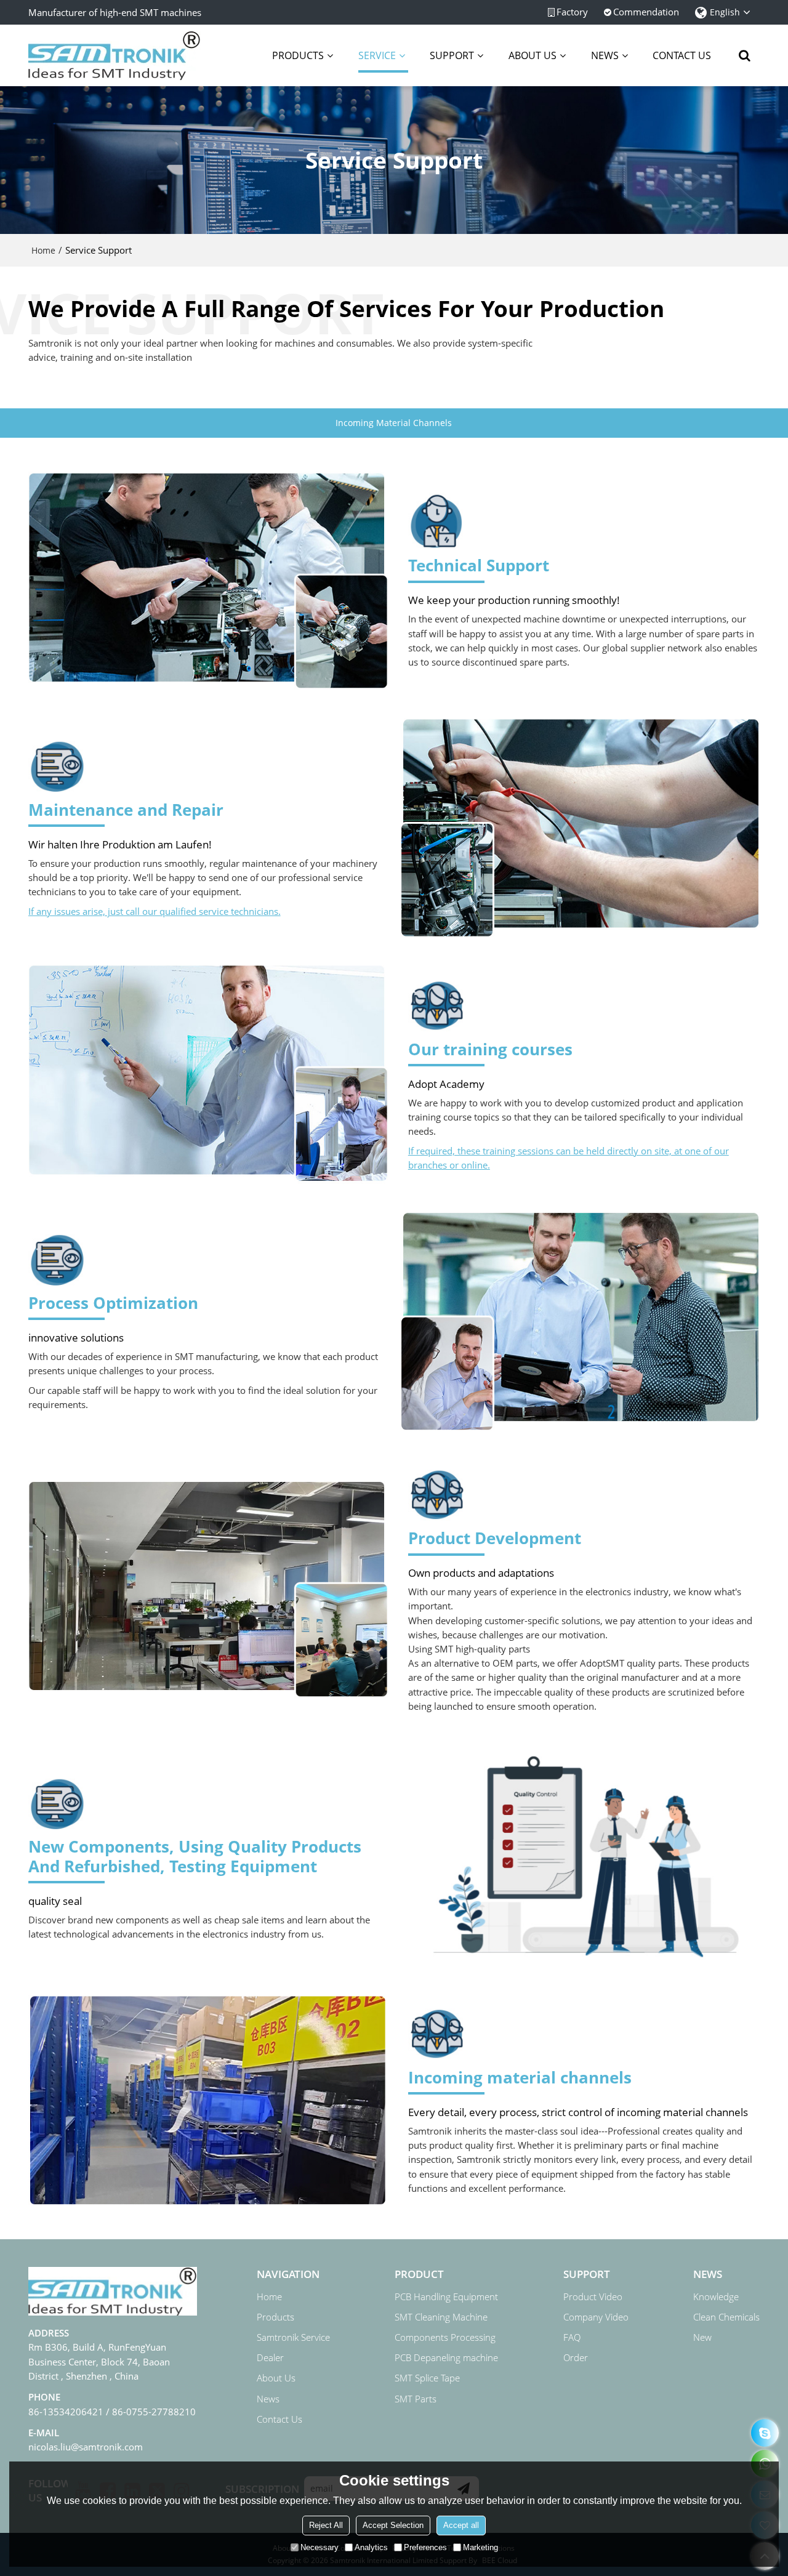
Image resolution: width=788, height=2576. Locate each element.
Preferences (425, 2547)
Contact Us (279, 2419)
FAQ (572, 2337)
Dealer (270, 2357)
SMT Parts (416, 2399)
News (268, 2399)
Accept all (461, 2525)
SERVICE (377, 55)
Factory (572, 12)
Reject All (326, 2525)
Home (43, 250)
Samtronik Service (293, 2337)
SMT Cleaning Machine (441, 2317)
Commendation (646, 12)
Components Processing (445, 2337)
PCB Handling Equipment (446, 2296)
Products (275, 2317)
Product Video (593, 2296)
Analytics (371, 2547)
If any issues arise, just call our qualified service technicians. (155, 911)
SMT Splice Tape (427, 2378)
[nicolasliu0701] (765, 2433)
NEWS (605, 55)
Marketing (480, 2547)
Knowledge (716, 2296)
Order (576, 2357)
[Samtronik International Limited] (115, 55)
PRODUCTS (298, 55)
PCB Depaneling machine (446, 2357)
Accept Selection (393, 2525)
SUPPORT (452, 55)
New (702, 2337)
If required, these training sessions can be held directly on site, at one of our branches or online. (569, 1158)
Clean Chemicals (726, 2317)
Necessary (320, 2547)
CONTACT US (682, 55)
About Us (276, 2378)
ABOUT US (533, 55)
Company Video (596, 2317)
